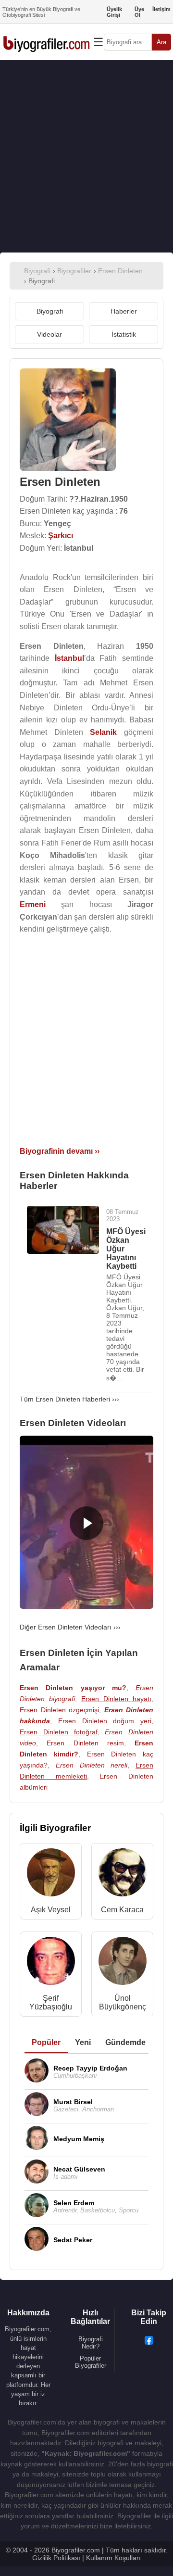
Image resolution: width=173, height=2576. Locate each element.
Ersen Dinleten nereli (92, 1765)
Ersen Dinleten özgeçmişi (59, 1710)
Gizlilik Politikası (56, 2558)
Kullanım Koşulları (113, 2558)
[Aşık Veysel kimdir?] (51, 1875)
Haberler (124, 311)
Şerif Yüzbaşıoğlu (51, 2002)
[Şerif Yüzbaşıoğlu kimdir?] (51, 1963)
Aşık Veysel (51, 1910)
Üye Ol (139, 12)
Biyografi (50, 311)
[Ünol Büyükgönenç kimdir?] (123, 1963)
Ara (161, 42)
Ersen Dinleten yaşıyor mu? (73, 1688)
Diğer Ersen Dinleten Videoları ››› (70, 1627)
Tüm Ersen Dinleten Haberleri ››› (69, 1399)
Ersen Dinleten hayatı (116, 1699)
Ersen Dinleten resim (85, 1743)
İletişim (161, 9)
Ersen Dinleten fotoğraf (59, 1732)
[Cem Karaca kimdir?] (123, 1875)
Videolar (49, 334)
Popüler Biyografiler (91, 2362)
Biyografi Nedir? (91, 2343)
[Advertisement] (86, 156)
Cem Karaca (122, 1910)
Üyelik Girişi (114, 12)
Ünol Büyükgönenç (123, 2002)
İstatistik (124, 334)
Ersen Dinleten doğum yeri (105, 1721)
